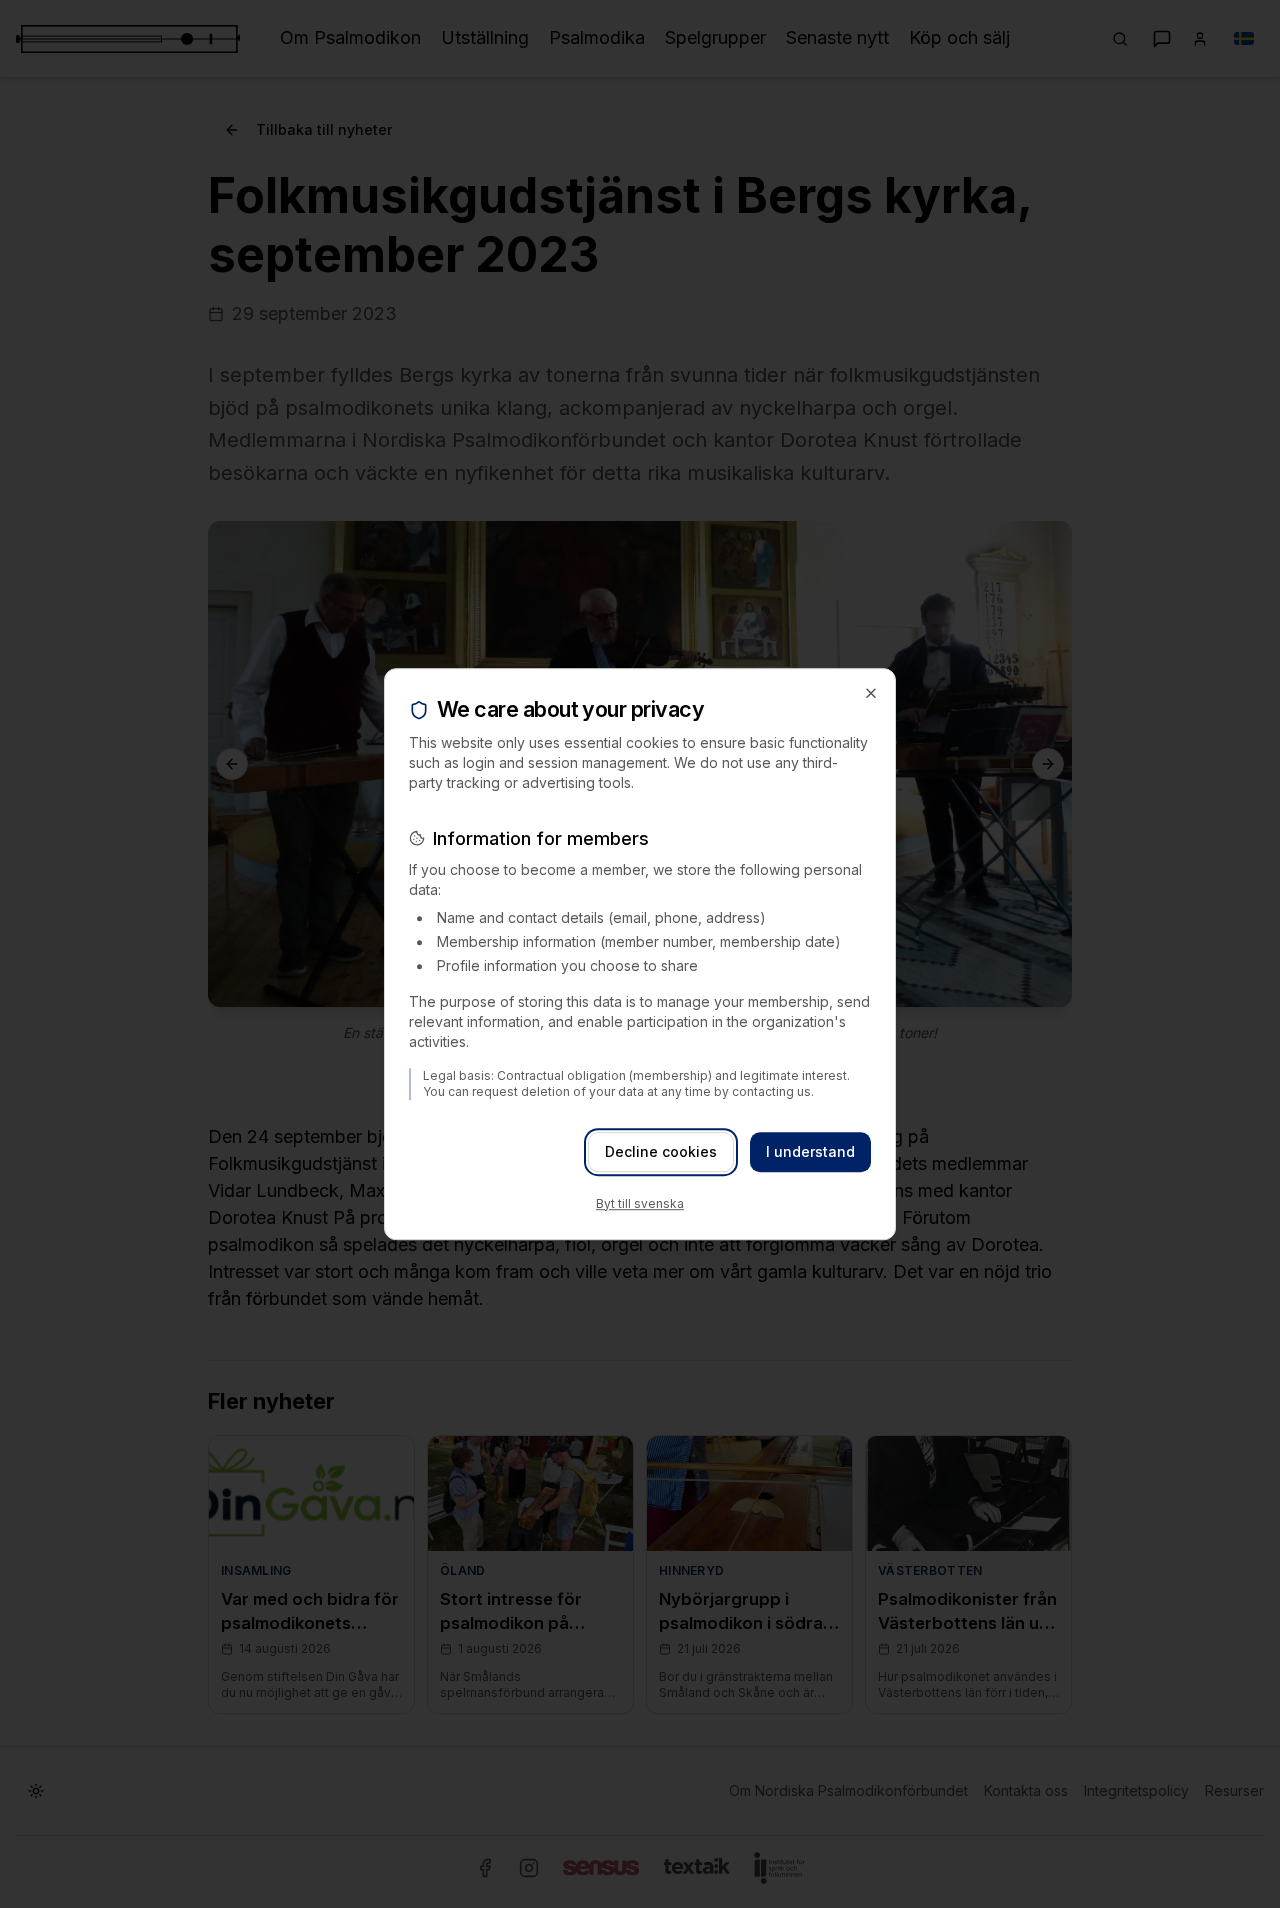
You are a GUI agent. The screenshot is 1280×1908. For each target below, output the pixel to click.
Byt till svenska (640, 1203)
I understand (810, 1151)
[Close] (871, 693)
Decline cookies (661, 1151)
